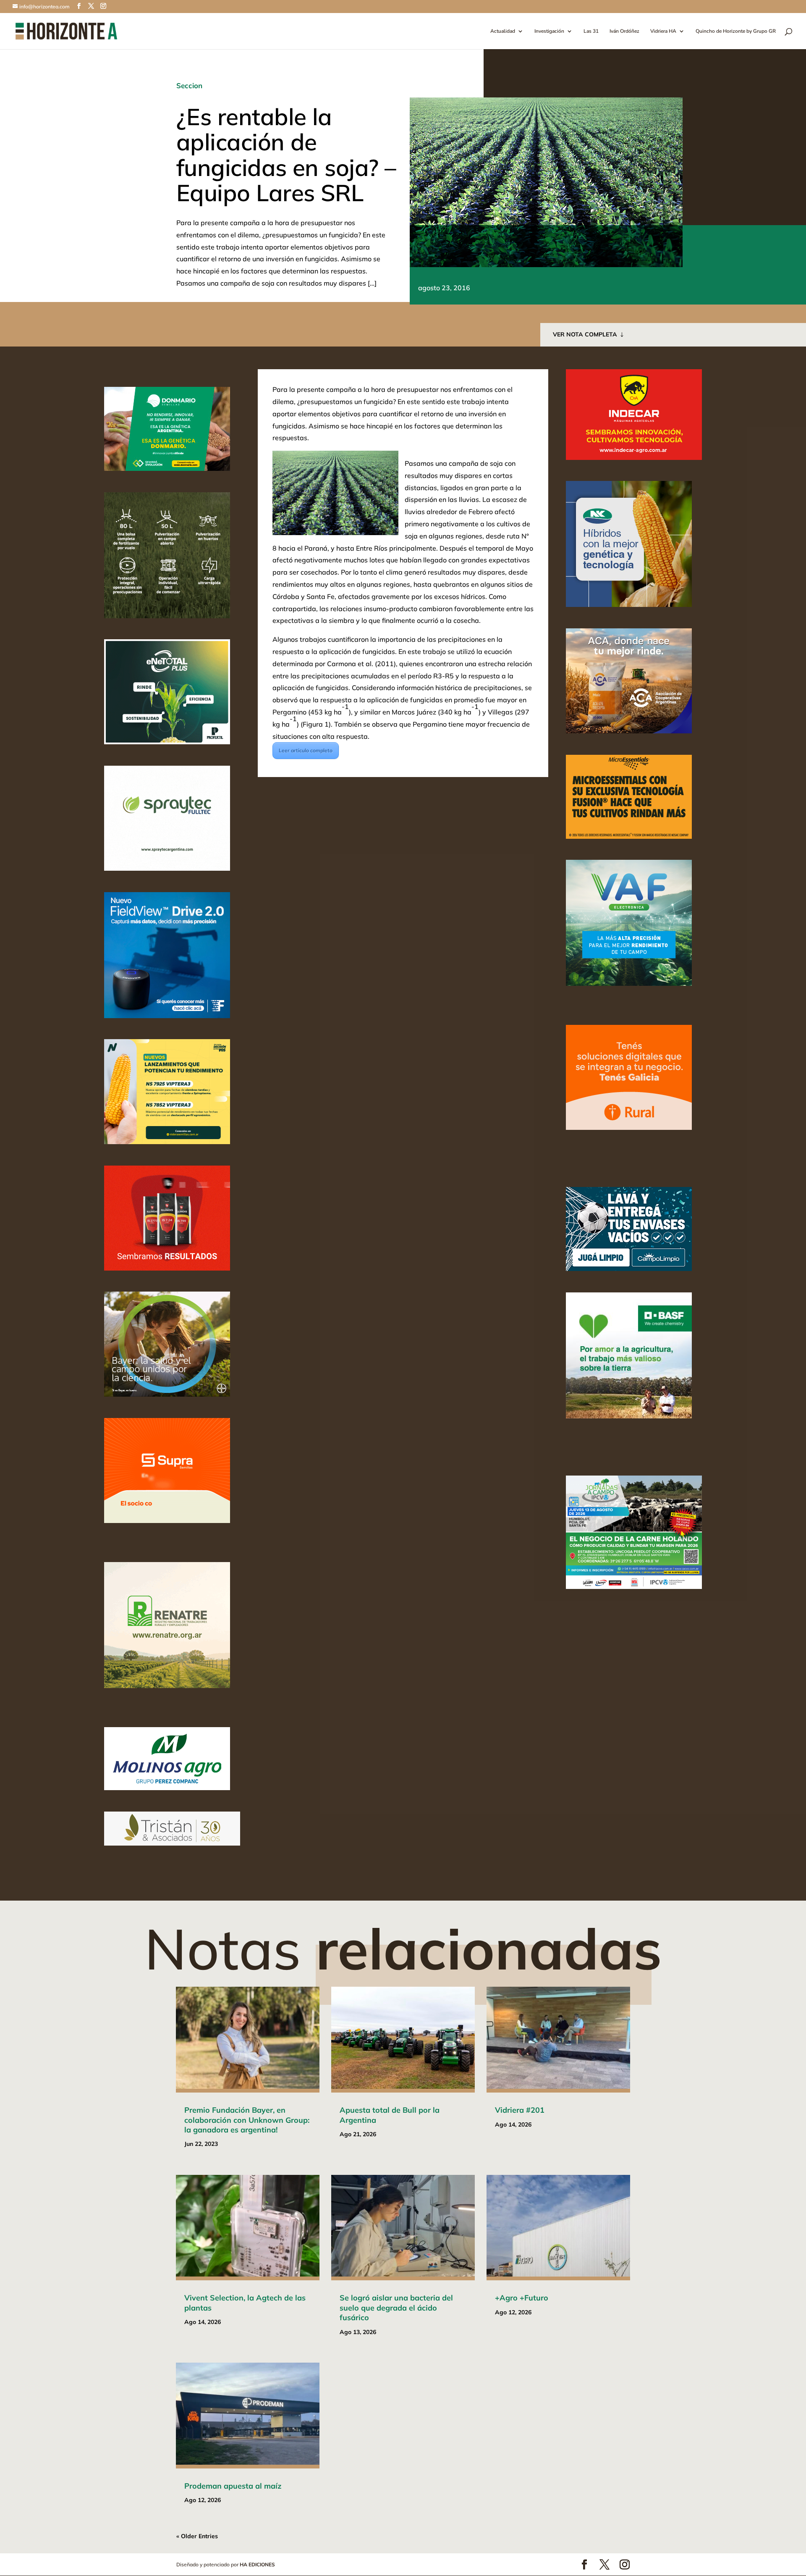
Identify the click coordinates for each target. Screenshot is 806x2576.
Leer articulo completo (306, 750)
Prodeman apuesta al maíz (233, 2486)
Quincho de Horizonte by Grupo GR (736, 31)
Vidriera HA (663, 31)
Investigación (549, 31)
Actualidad (503, 31)
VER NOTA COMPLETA (585, 334)
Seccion (189, 85)
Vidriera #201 (520, 2110)
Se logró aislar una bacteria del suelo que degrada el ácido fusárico (396, 2308)
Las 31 (591, 31)
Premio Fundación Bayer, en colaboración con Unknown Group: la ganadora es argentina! (247, 2120)
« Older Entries (197, 2536)
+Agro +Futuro (522, 2298)
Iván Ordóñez (624, 31)
